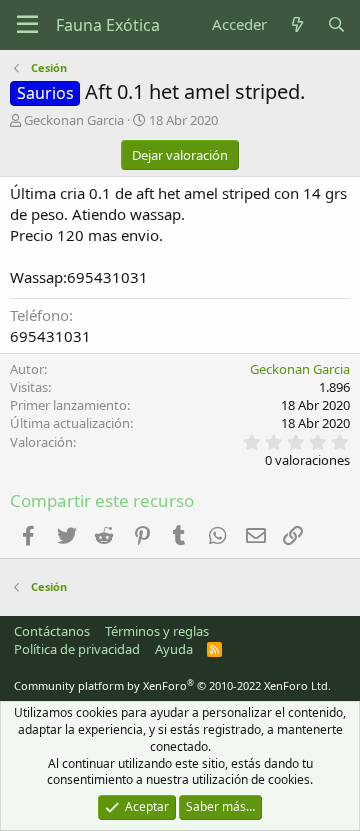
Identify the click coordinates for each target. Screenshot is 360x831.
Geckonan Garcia (74, 120)
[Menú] (27, 25)
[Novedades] (296, 24)
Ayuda (174, 649)
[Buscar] (336, 24)
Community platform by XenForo (172, 685)
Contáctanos (52, 631)
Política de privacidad (77, 649)
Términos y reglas (157, 631)
